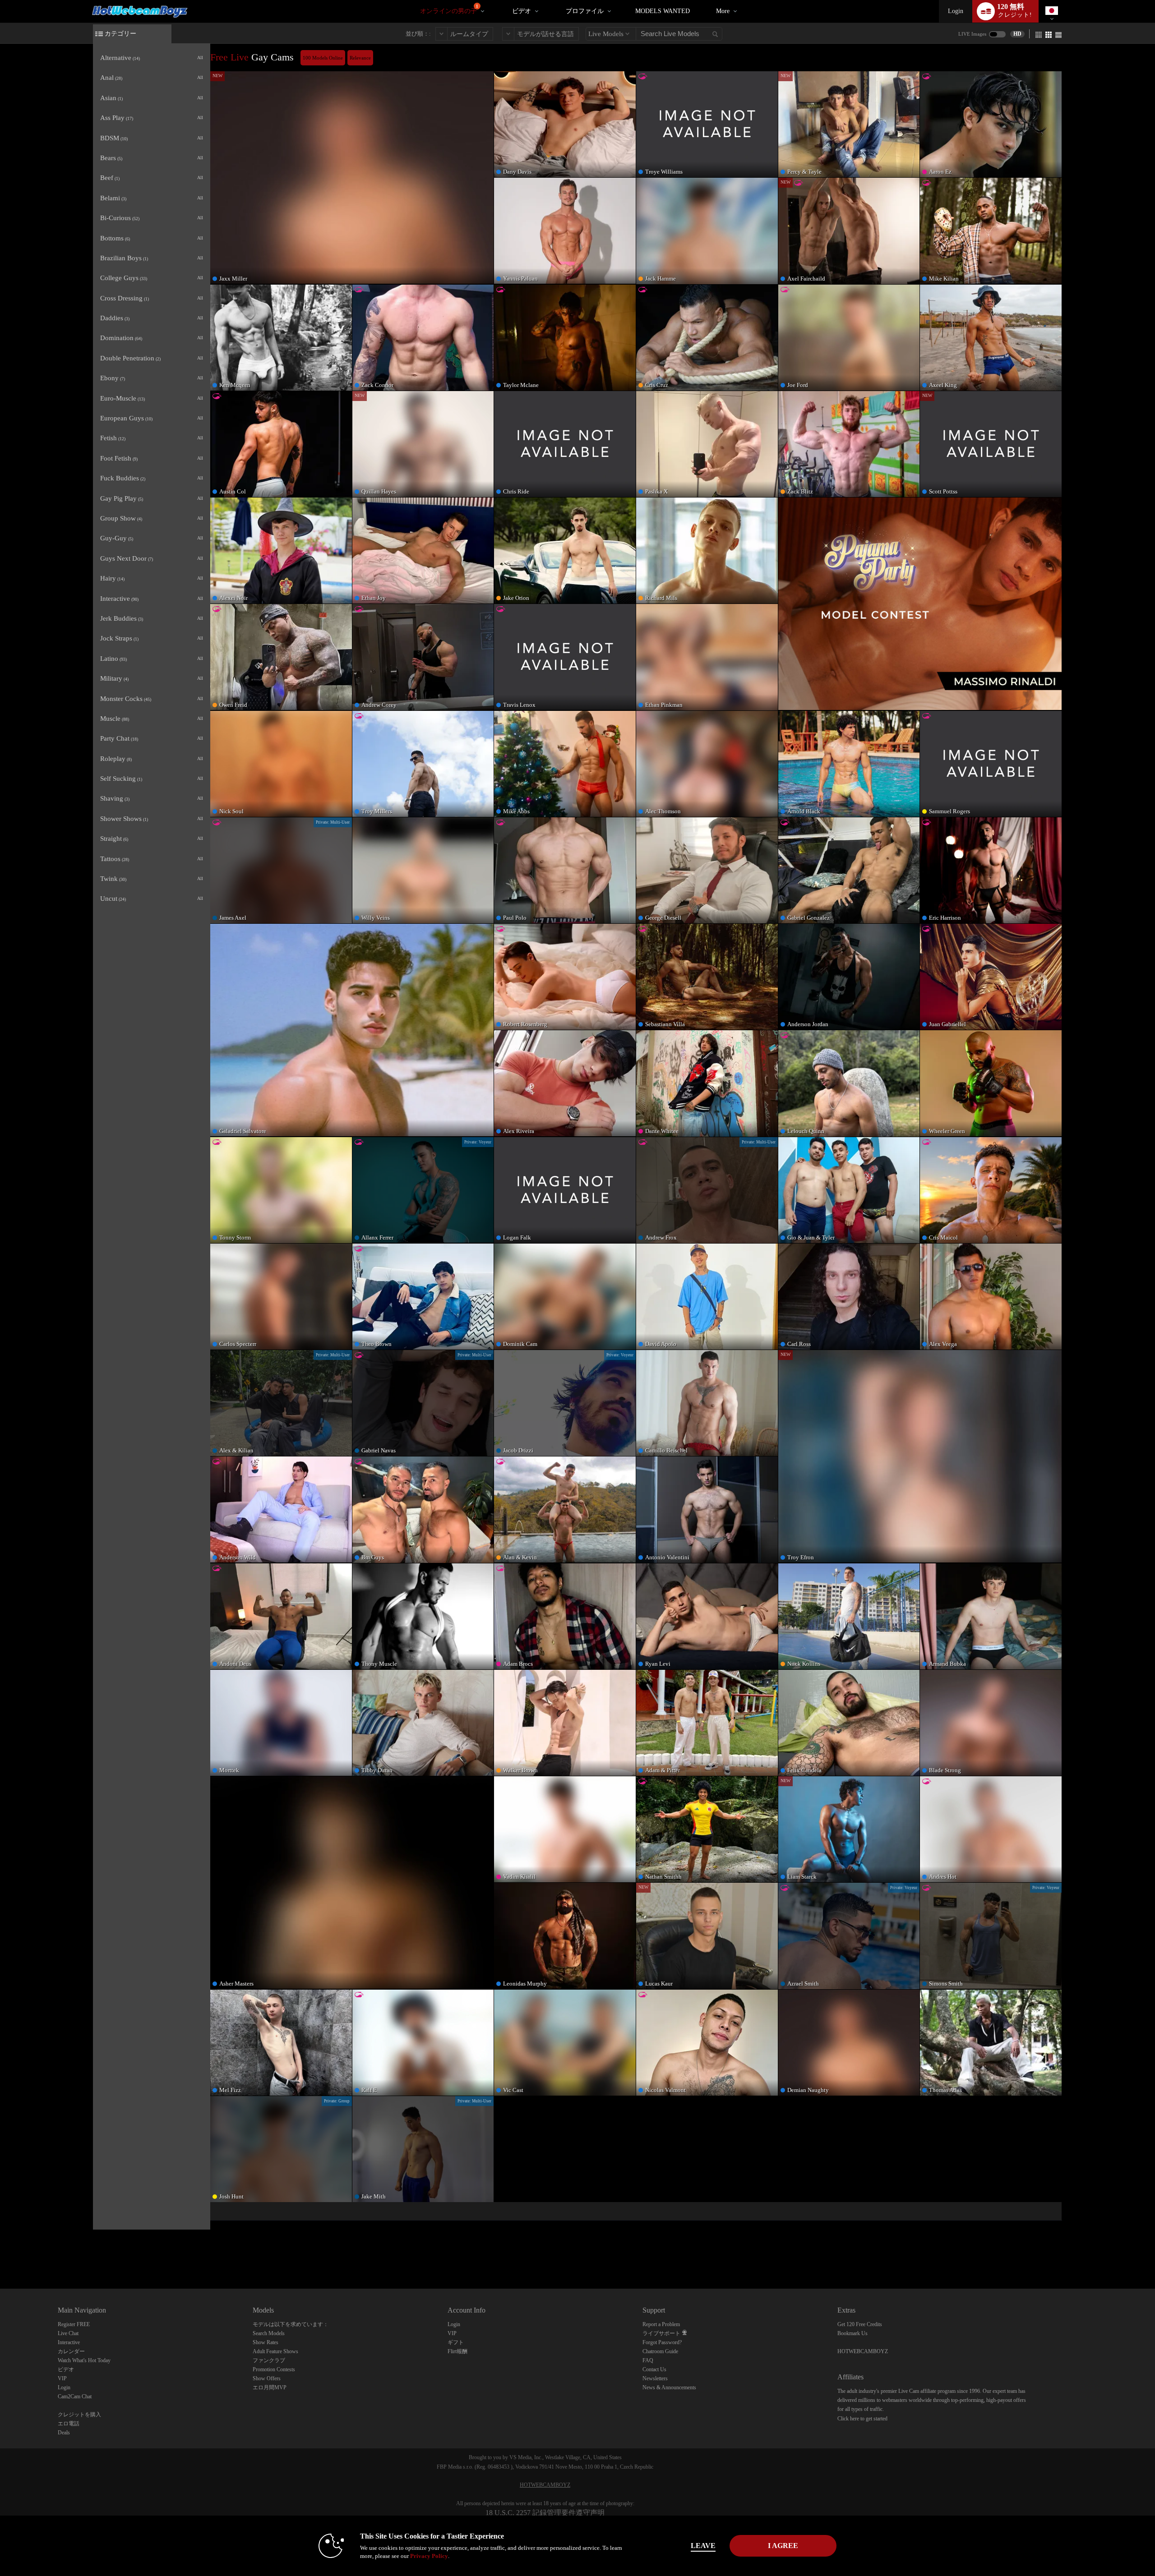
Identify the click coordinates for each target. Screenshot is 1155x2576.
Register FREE (74, 2324)
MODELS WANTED (663, 11)
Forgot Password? (662, 2342)
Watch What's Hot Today (84, 2360)
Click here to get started (862, 2419)
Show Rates (266, 2342)
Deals (64, 2433)
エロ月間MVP (270, 2387)
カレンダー (71, 2351)
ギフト (456, 2342)
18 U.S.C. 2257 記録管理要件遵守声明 (545, 2513)
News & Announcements (669, 2387)
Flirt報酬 (457, 2351)
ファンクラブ (269, 2360)
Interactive (69, 2342)
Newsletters (655, 2378)
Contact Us (654, 2369)
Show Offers (267, 2378)
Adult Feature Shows (275, 2351)
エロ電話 (69, 2424)
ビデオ (522, 11)
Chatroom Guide (660, 2351)
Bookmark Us (852, 2333)
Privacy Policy (429, 2556)
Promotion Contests (274, 2369)
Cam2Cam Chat (75, 2396)
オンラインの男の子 (449, 9)
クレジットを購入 (79, 2415)
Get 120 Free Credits (860, 2324)
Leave (703, 2546)
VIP (62, 2378)
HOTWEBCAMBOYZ (863, 2351)
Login (956, 11)
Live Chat (68, 2333)
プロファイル (585, 11)
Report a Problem (661, 2324)
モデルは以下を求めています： (291, 2324)
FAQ (648, 2360)
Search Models (269, 2333)
